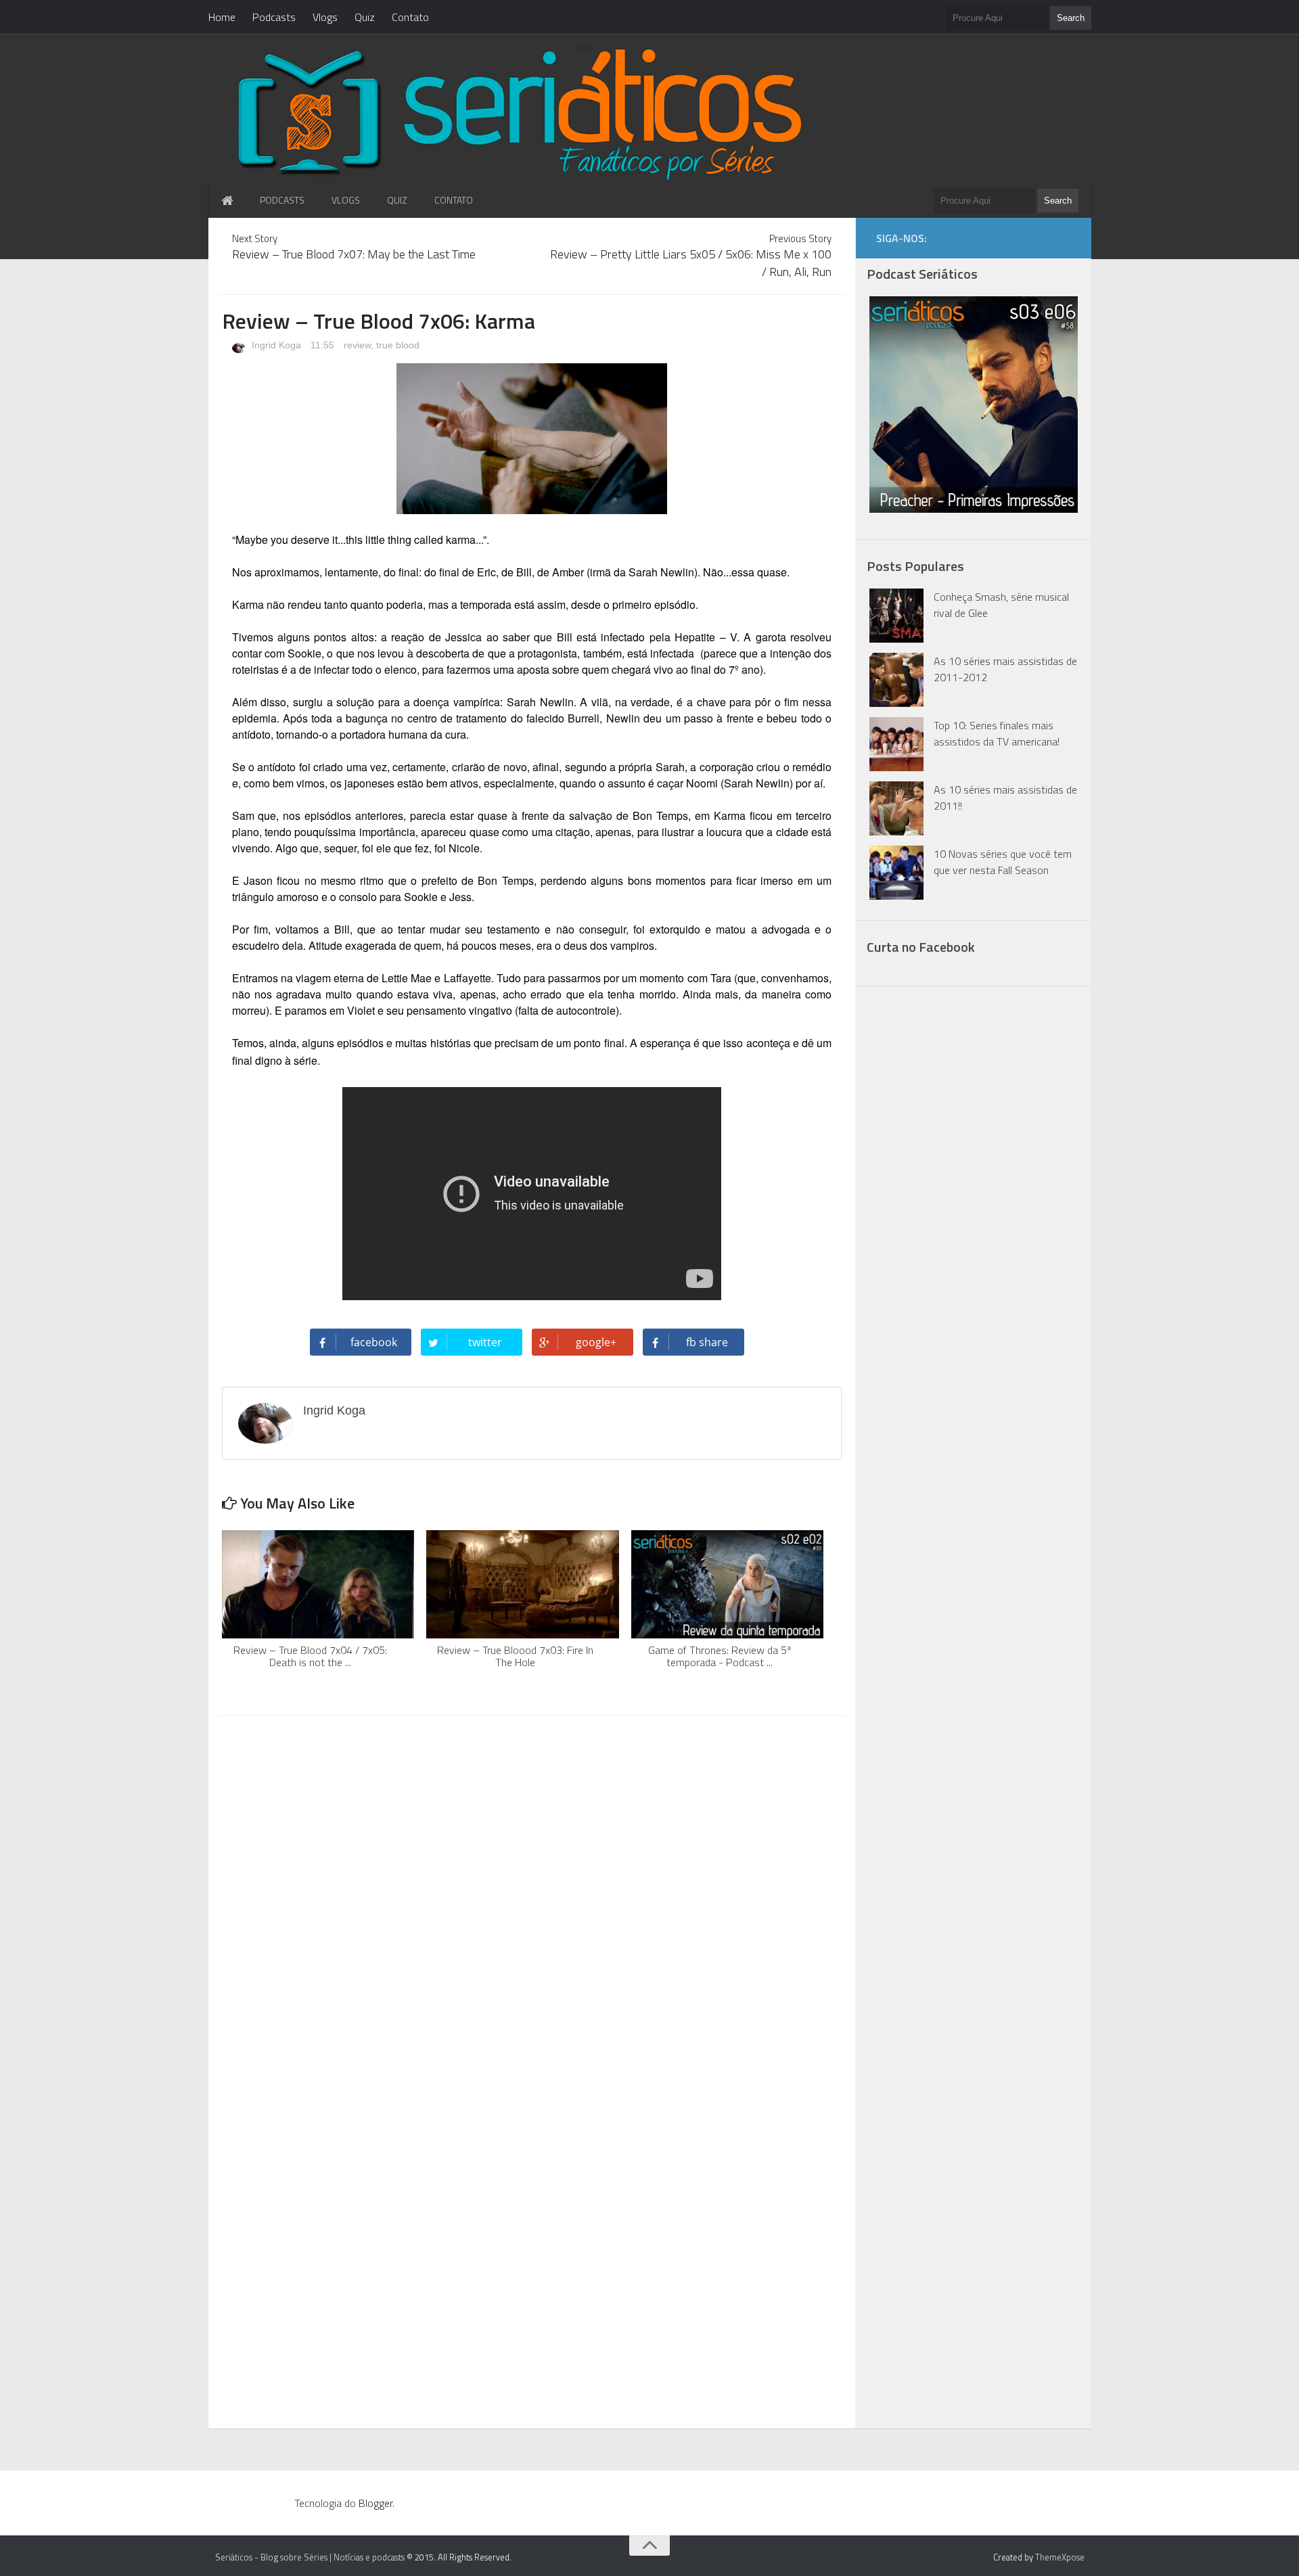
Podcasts (274, 17)
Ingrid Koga (275, 345)
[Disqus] (532, 1898)
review (357, 345)
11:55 (324, 345)
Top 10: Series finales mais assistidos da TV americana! (997, 733)
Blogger (375, 2503)
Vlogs (325, 17)
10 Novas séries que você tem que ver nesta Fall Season (1003, 862)
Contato (410, 17)
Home (222, 17)
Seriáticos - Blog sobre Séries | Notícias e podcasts (310, 2557)
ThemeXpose (1060, 2557)
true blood (398, 345)
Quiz (365, 17)
